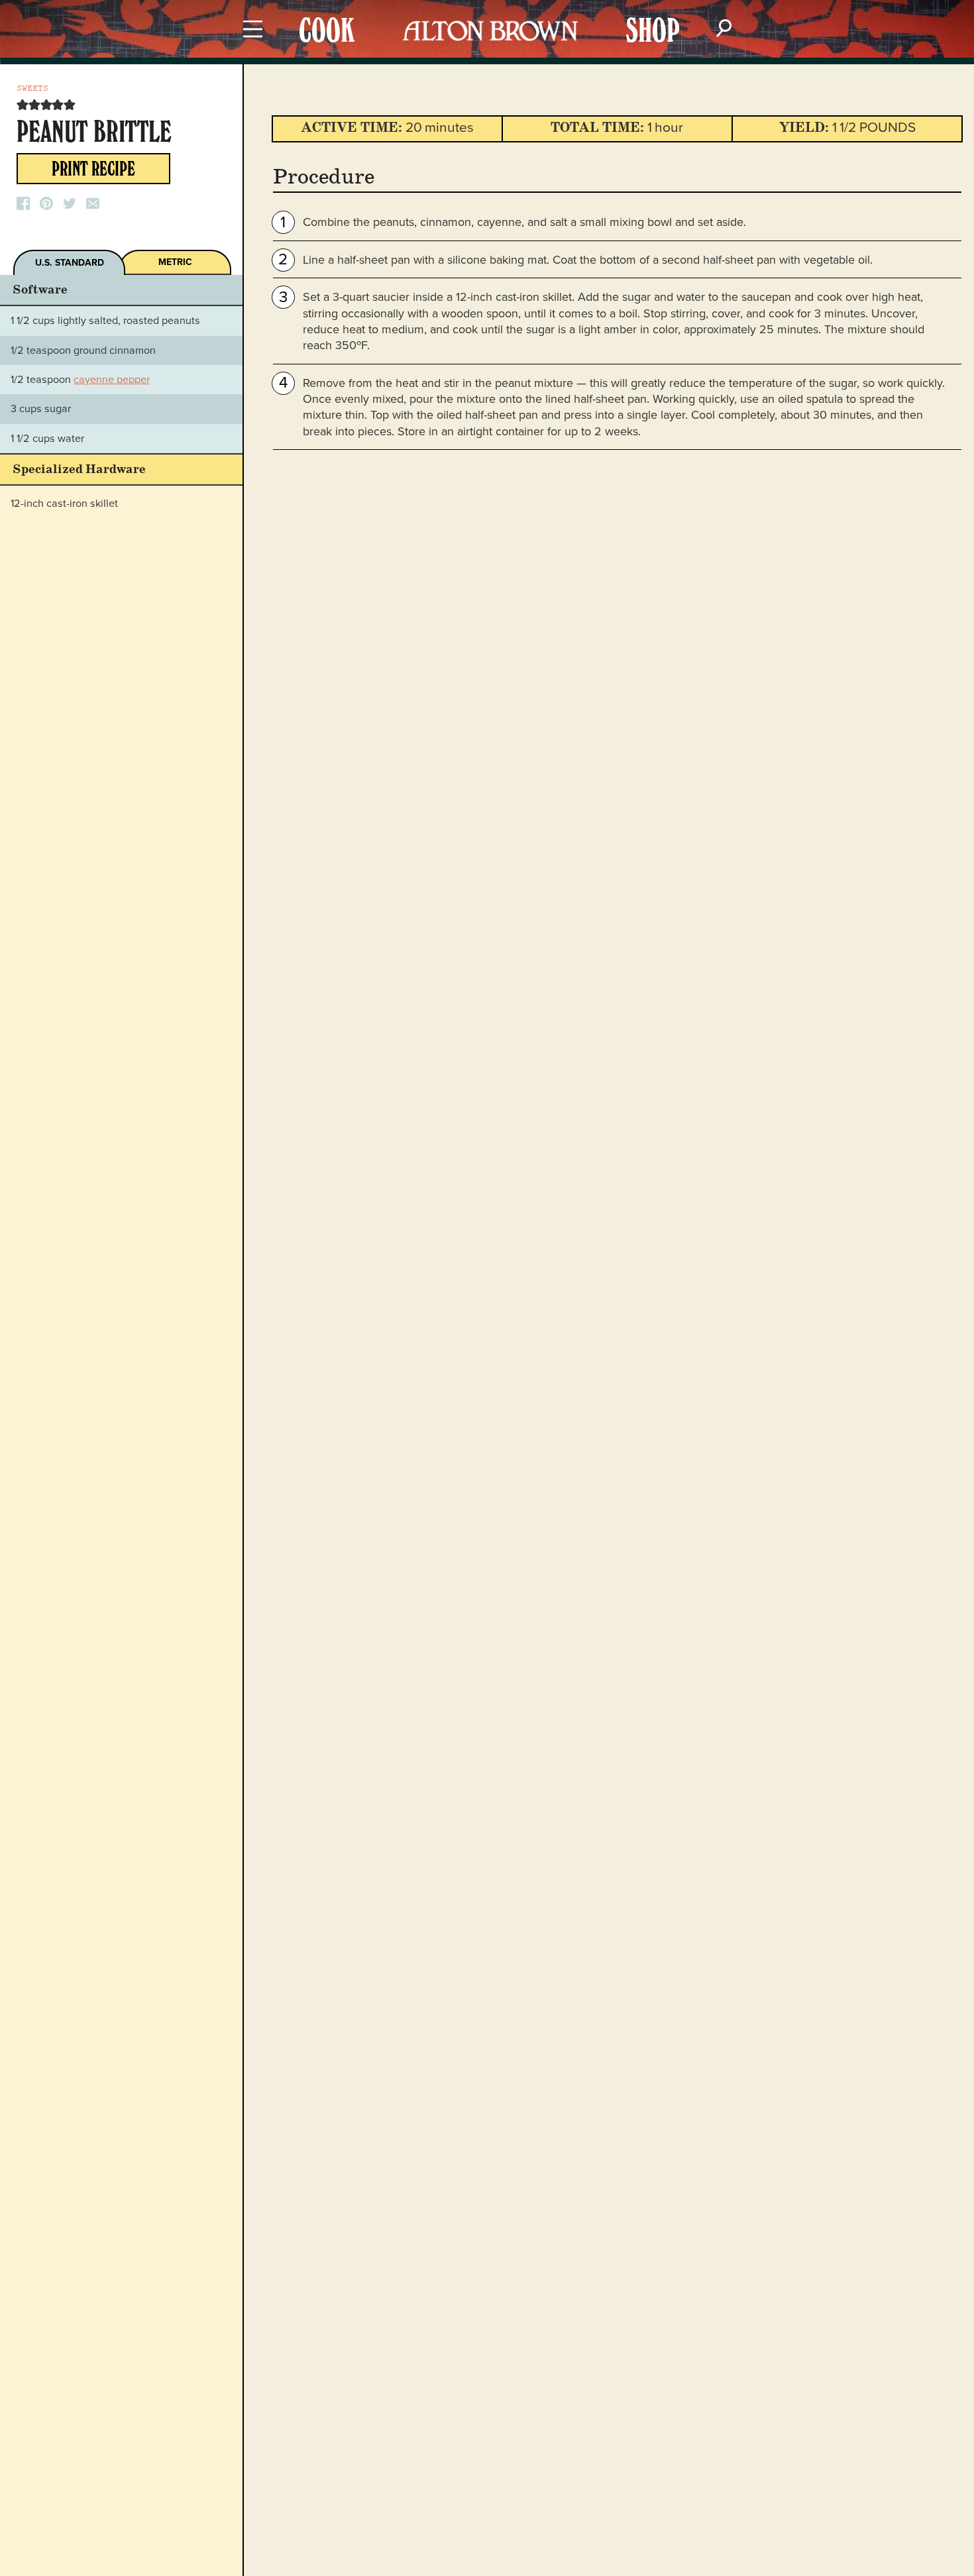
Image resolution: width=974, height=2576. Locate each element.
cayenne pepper (112, 380)
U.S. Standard (70, 263)
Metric (175, 262)
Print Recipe (93, 172)
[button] (23, 105)
